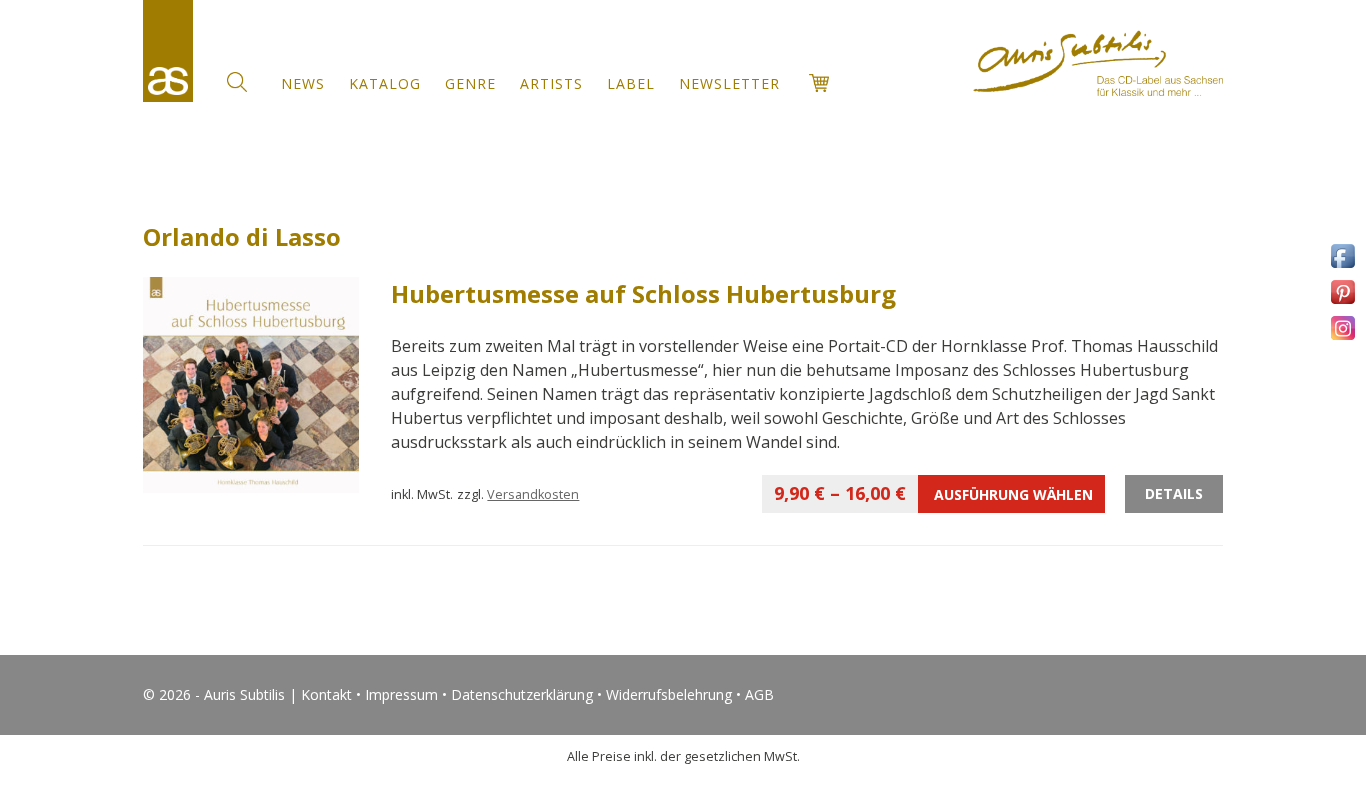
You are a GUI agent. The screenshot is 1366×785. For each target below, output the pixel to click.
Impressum (401, 694)
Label (631, 83)
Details (1174, 493)
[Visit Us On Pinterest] (1342, 302)
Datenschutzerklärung (522, 694)
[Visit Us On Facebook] (1342, 266)
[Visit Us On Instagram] (1342, 338)
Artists (551, 83)
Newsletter (729, 83)
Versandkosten (533, 494)
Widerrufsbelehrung (669, 694)
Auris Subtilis (168, 51)
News (303, 83)
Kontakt (326, 694)
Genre (470, 83)
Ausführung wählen (933, 493)
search (237, 82)
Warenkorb (819, 83)
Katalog (385, 83)
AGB (759, 694)
